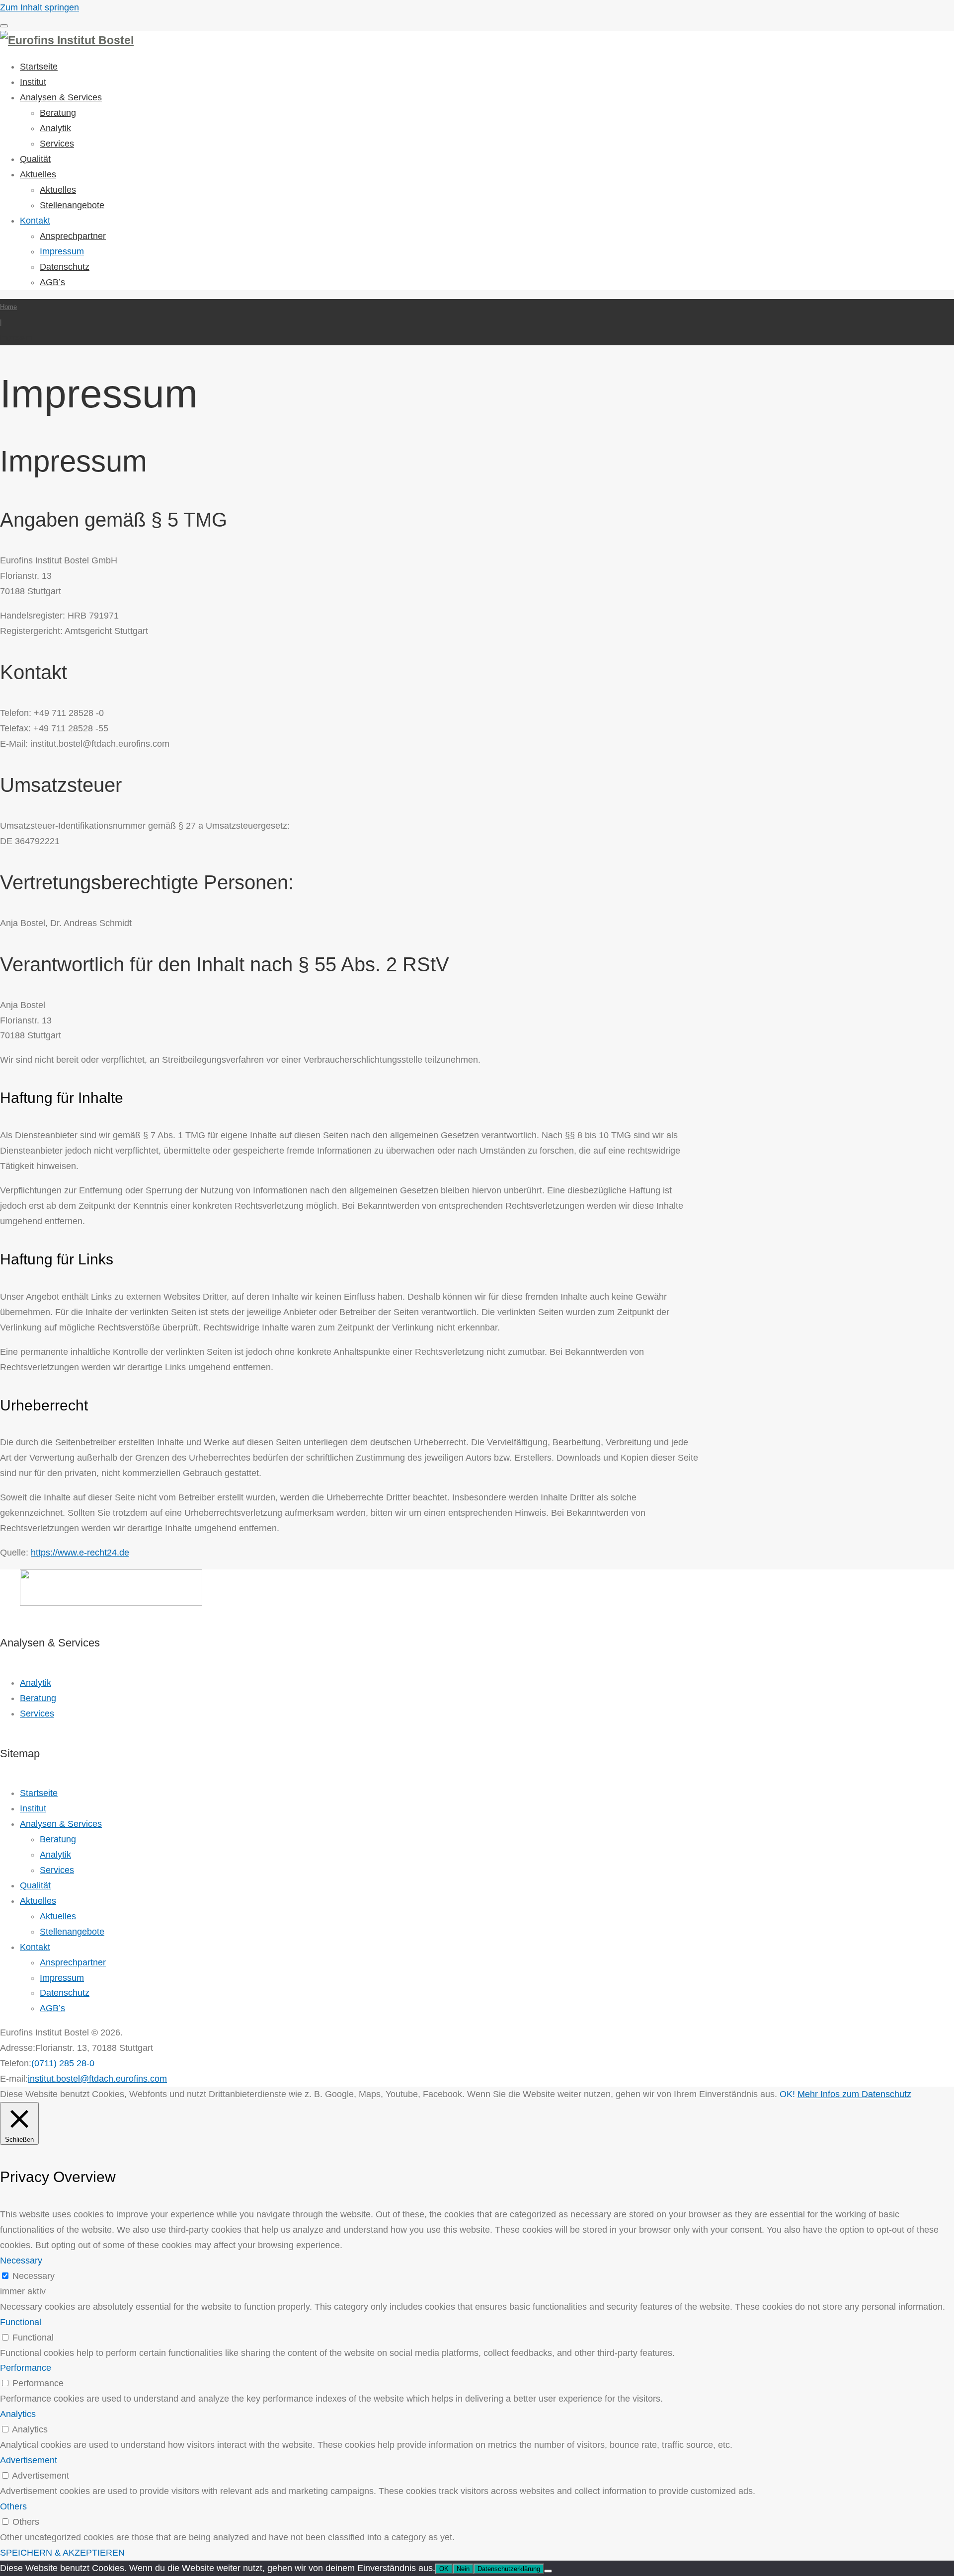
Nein (463, 2569)
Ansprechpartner (73, 236)
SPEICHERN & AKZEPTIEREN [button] (62, 2553)
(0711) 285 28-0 (63, 2063)
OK (444, 2569)
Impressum (62, 251)
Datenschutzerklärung (509, 2569)
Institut (33, 82)
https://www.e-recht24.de (80, 1553)
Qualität (35, 159)
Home (8, 307)
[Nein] (548, 2571)
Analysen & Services (61, 97)
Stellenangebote (72, 205)
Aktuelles (38, 174)
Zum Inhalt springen (40, 7)
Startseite (39, 67)
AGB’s (52, 282)
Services (57, 144)
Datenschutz (65, 267)
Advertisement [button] (29, 2460)
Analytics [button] (18, 2414)
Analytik (55, 128)
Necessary (34, 2276)
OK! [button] (787, 2094)
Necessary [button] (21, 2261)
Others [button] (13, 2506)
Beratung (58, 113)
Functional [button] (21, 2322)
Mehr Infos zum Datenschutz (854, 2094)
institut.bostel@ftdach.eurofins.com (97, 2079)
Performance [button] (26, 2368)
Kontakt (35, 221)
